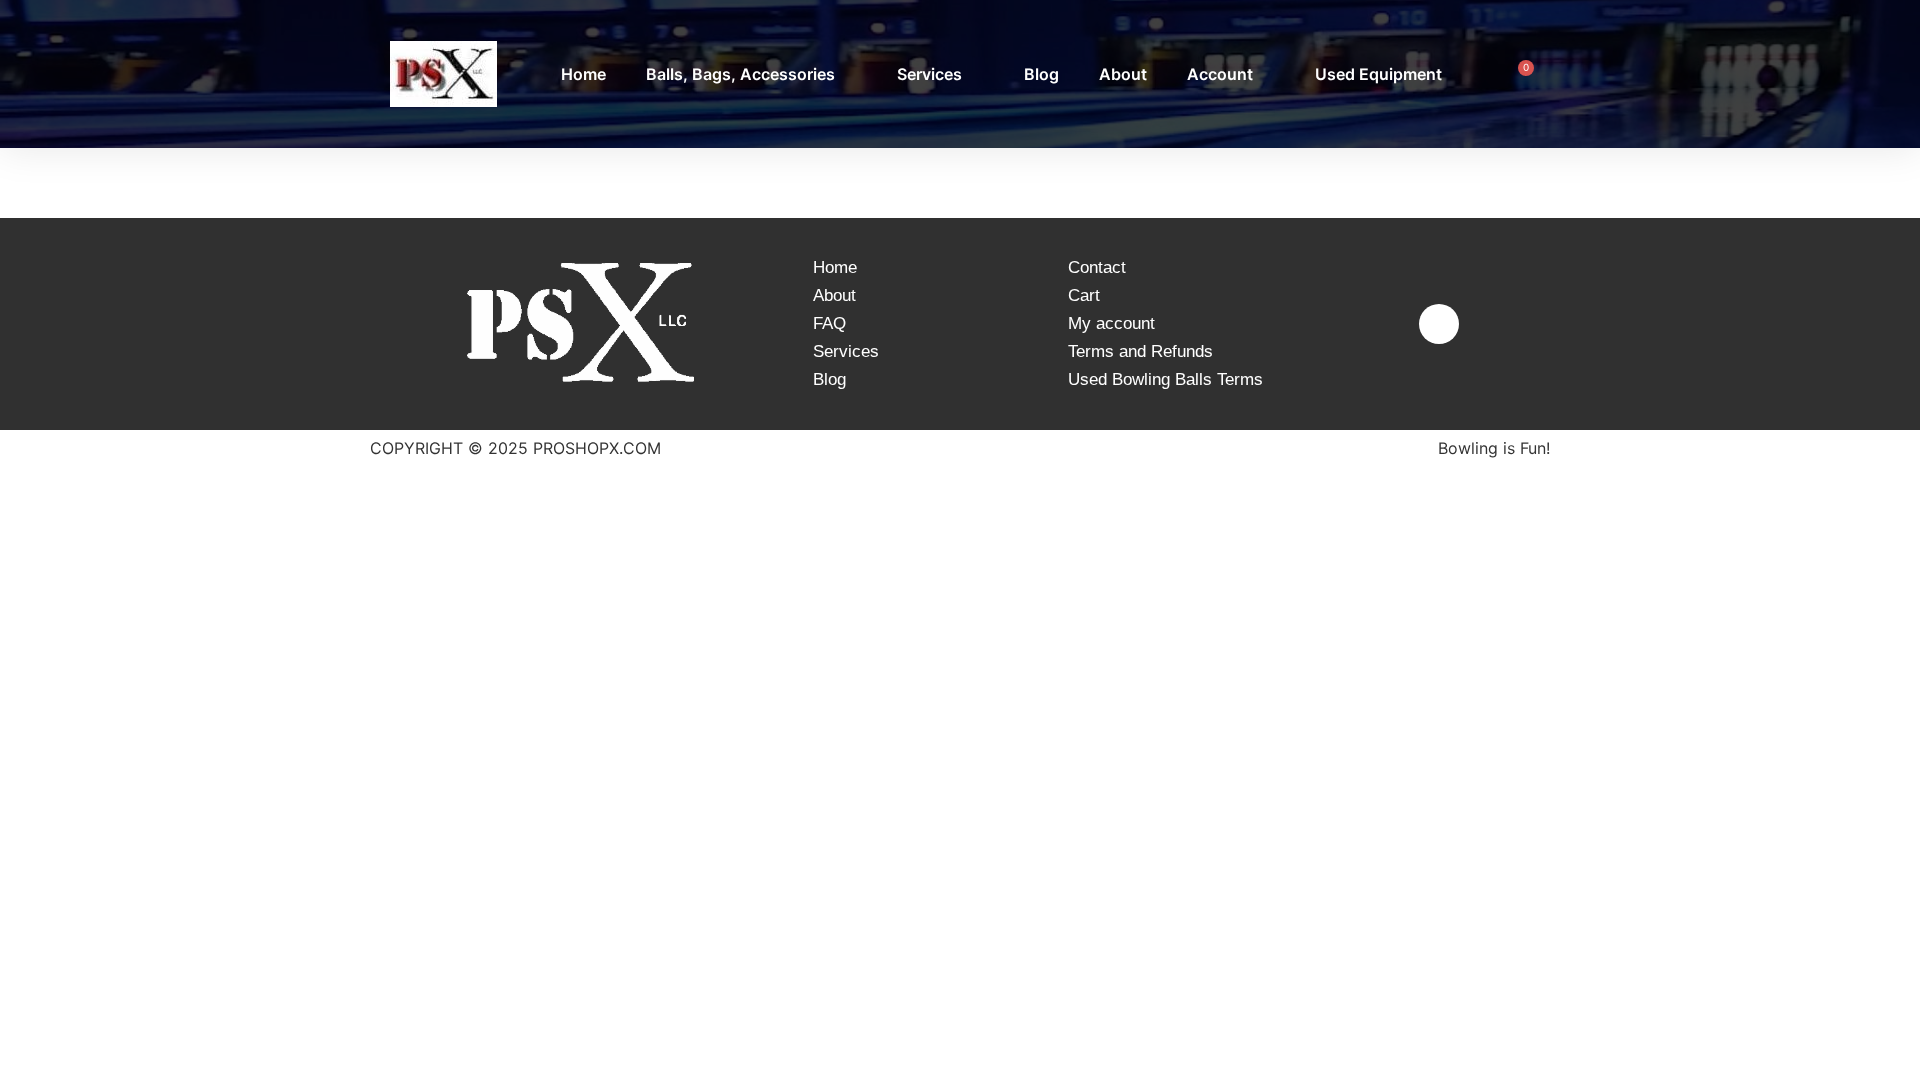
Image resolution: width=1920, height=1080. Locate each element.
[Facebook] (1439, 324)
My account (1111, 323)
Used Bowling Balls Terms (1165, 379)
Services (929, 74)
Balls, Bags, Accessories (740, 74)
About (1123, 74)
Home (583, 74)
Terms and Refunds (1140, 351)
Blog (1041, 74)
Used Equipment (1378, 74)
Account (1220, 74)
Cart (1084, 295)
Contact (1097, 267)
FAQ (829, 323)
